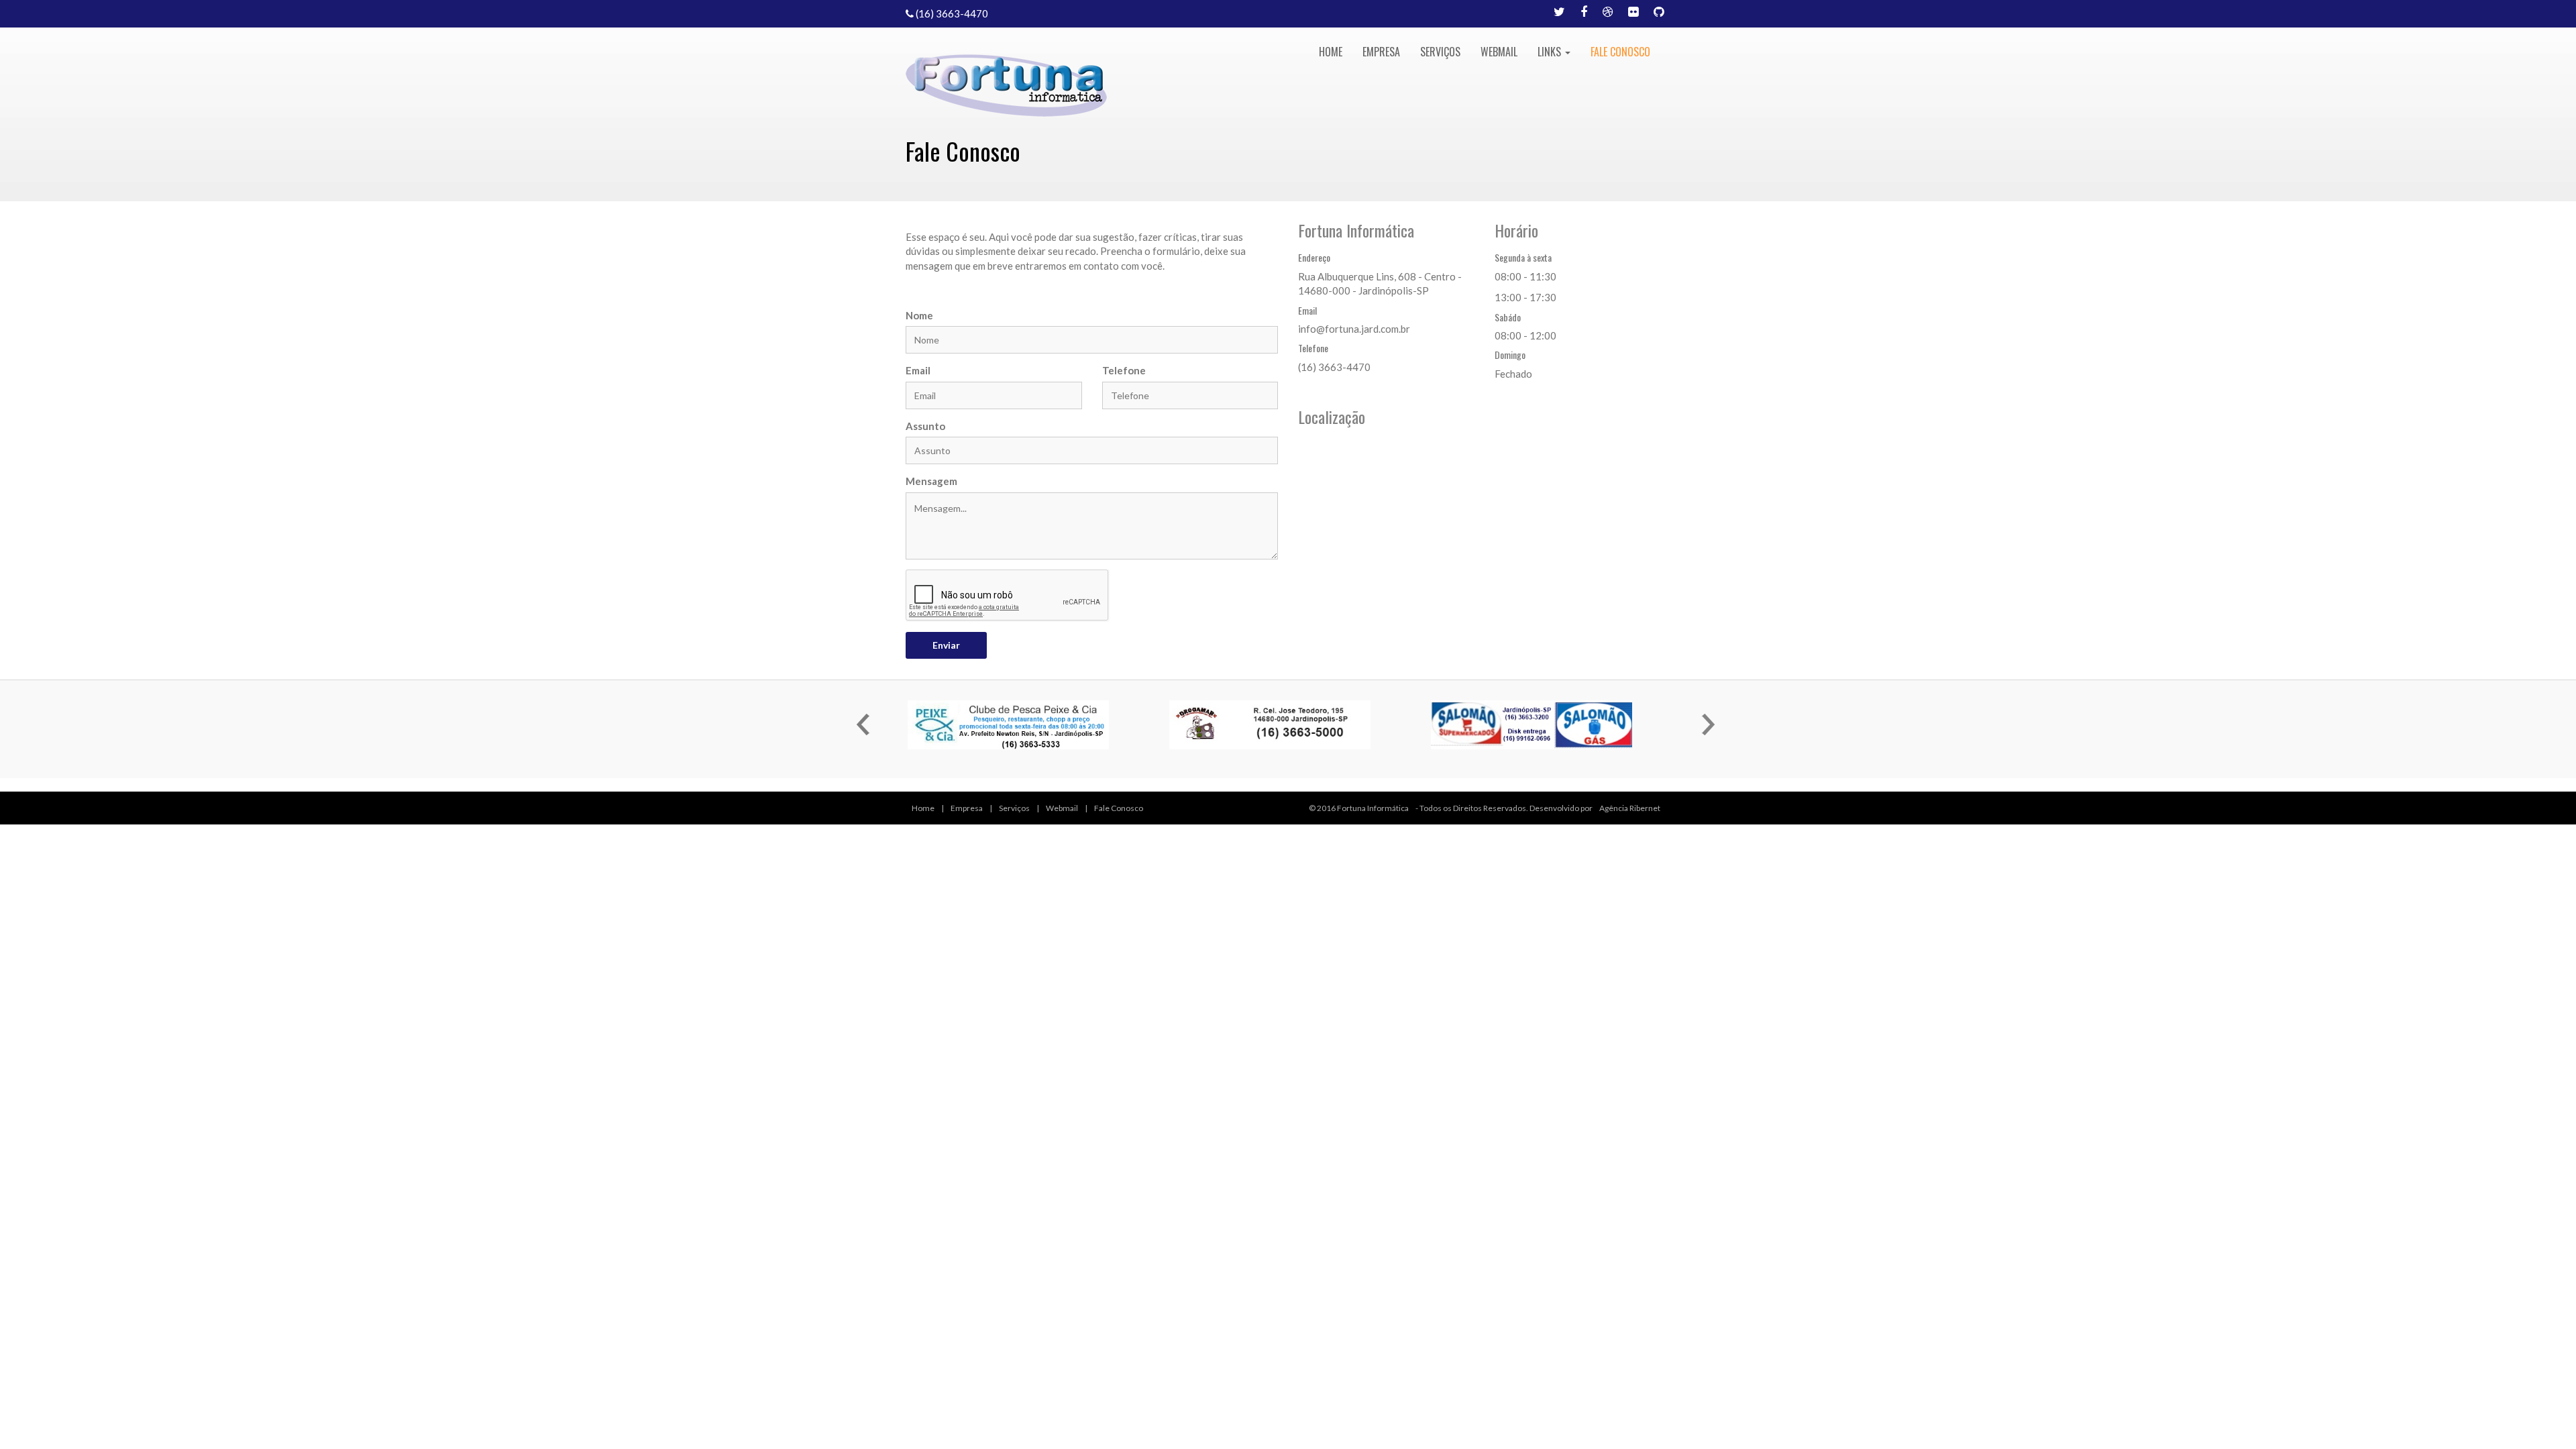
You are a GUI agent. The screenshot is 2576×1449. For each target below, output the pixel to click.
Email (918, 370)
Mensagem (931, 481)
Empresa (1381, 52)
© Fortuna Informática (1359, 808)
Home (1331, 52)
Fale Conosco (1620, 52)
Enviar (946, 645)
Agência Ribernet (1630, 808)
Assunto (925, 426)
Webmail (1499, 52)
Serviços (1440, 52)
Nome (919, 315)
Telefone (1124, 370)
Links (1551, 52)
